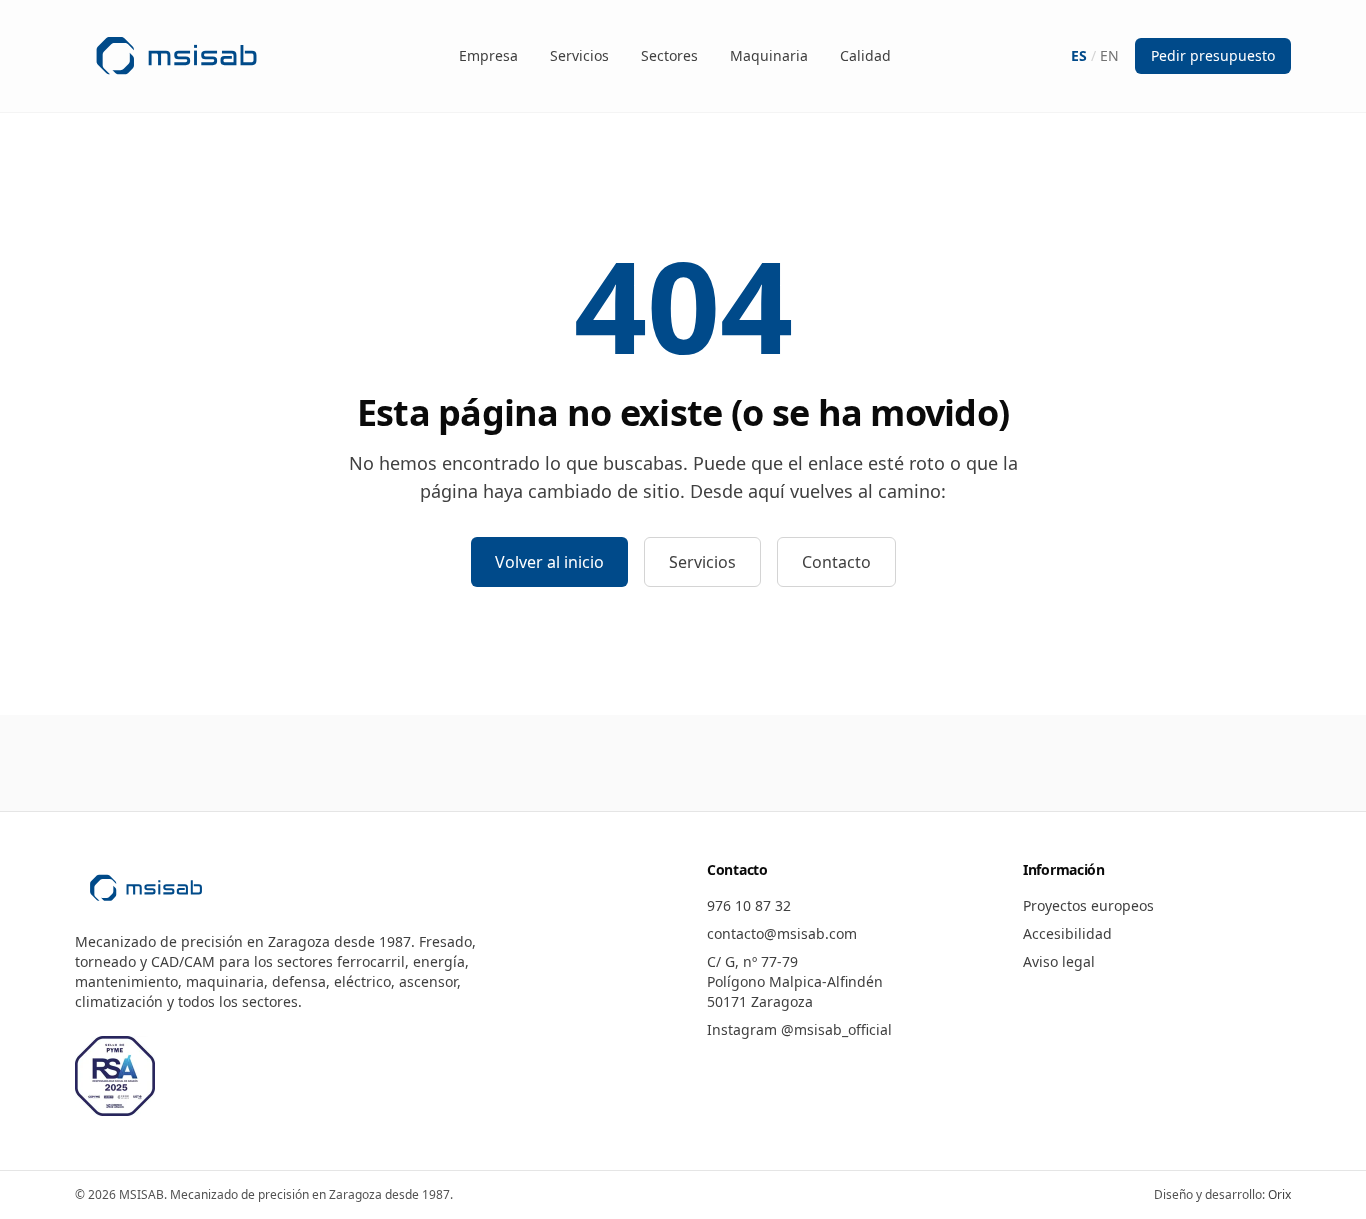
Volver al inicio (549, 562)
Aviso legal (1059, 961)
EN (1109, 55)
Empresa (488, 55)
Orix (1279, 1194)
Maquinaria (769, 55)
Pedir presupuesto (1213, 55)
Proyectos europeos (1088, 905)
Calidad (865, 55)
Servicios (579, 55)
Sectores (669, 55)
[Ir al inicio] (176, 56)
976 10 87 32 (749, 905)
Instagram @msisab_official (799, 1029)
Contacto (836, 562)
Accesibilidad (1067, 933)
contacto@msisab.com (782, 933)
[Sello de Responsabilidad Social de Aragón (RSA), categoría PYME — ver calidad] (115, 1076)
